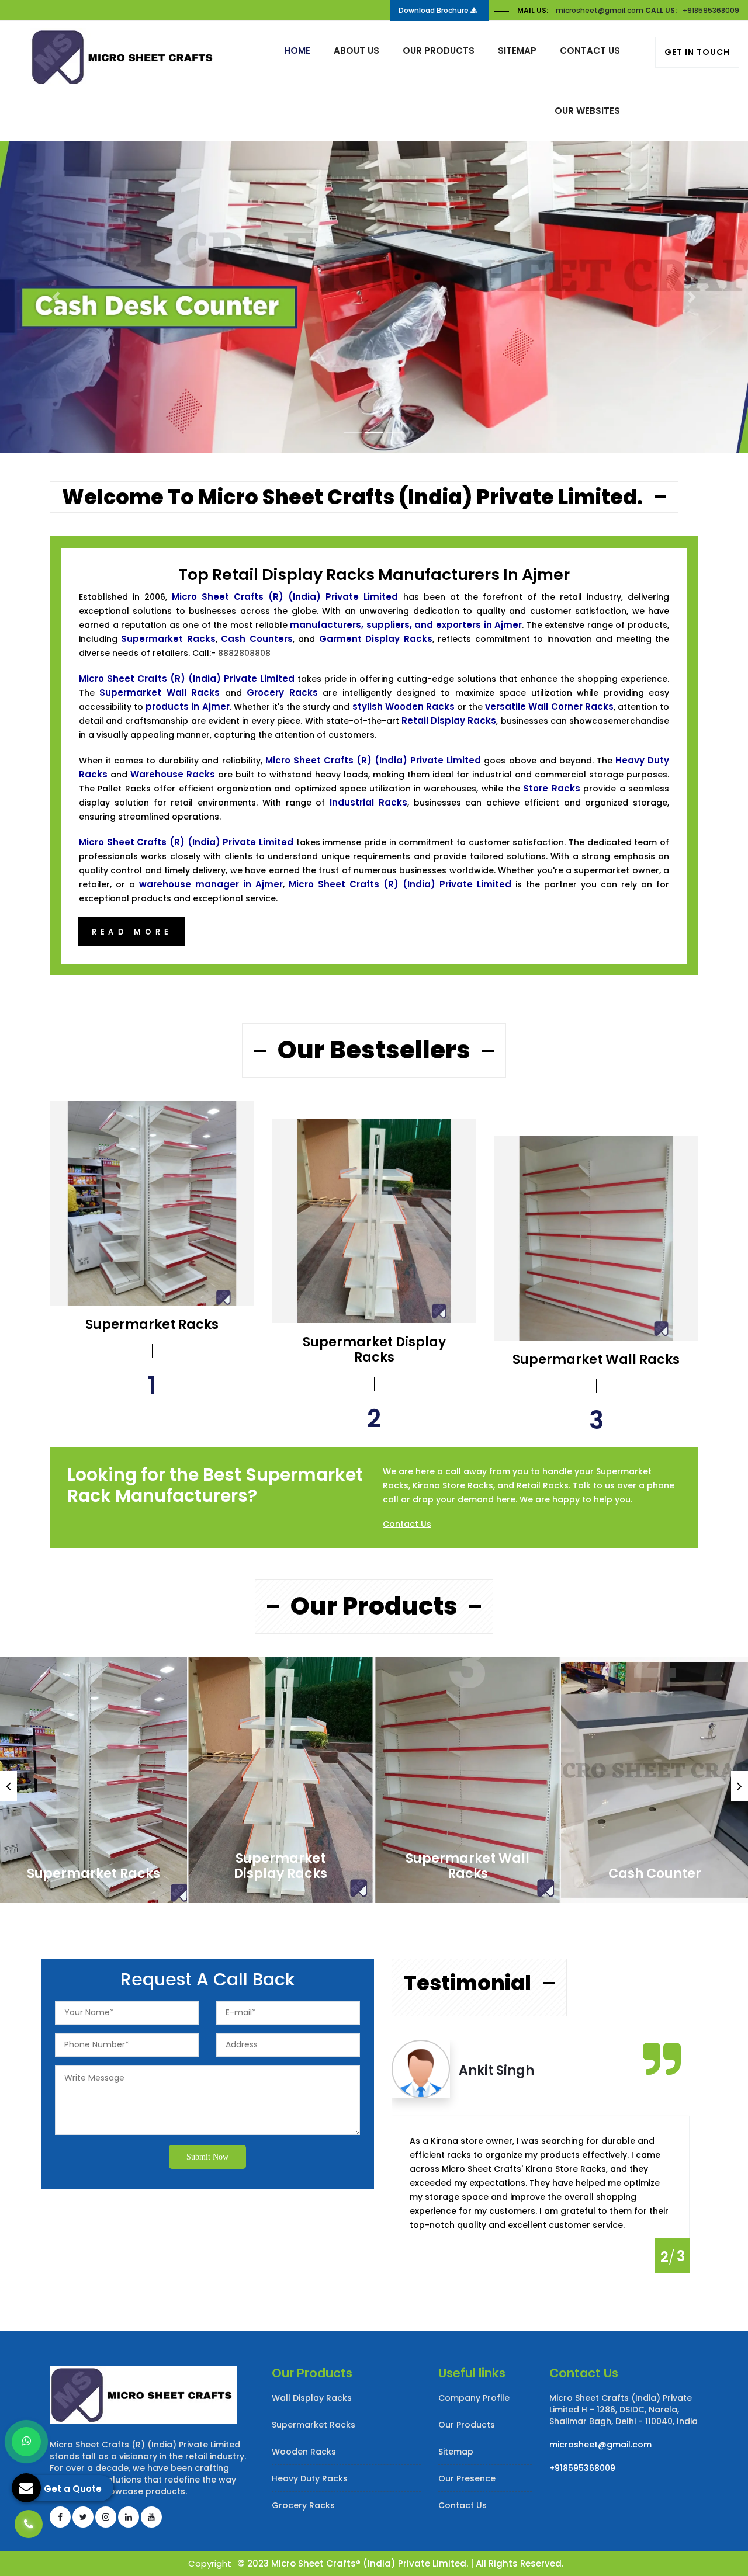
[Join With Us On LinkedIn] (129, 2517)
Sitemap (517, 51)
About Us (356, 51)
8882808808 (244, 653)
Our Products (439, 51)
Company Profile (474, 2398)
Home (297, 51)
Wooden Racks (304, 2452)
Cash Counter (655, 1874)
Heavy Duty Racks (310, 2478)
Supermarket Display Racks (280, 1866)
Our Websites (587, 111)
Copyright (210, 2563)
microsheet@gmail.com (600, 10)
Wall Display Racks (312, 2398)
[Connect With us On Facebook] (60, 2517)
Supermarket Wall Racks (467, 1866)
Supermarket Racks (93, 1874)
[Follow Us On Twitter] (83, 2517)
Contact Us (407, 1524)
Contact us (590, 51)
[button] (56, 297)
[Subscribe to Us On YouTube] (151, 2517)
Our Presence (467, 2478)
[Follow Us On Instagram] (106, 2517)
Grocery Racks (303, 2505)
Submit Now (207, 2157)
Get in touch (697, 52)
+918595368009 (711, 10)
